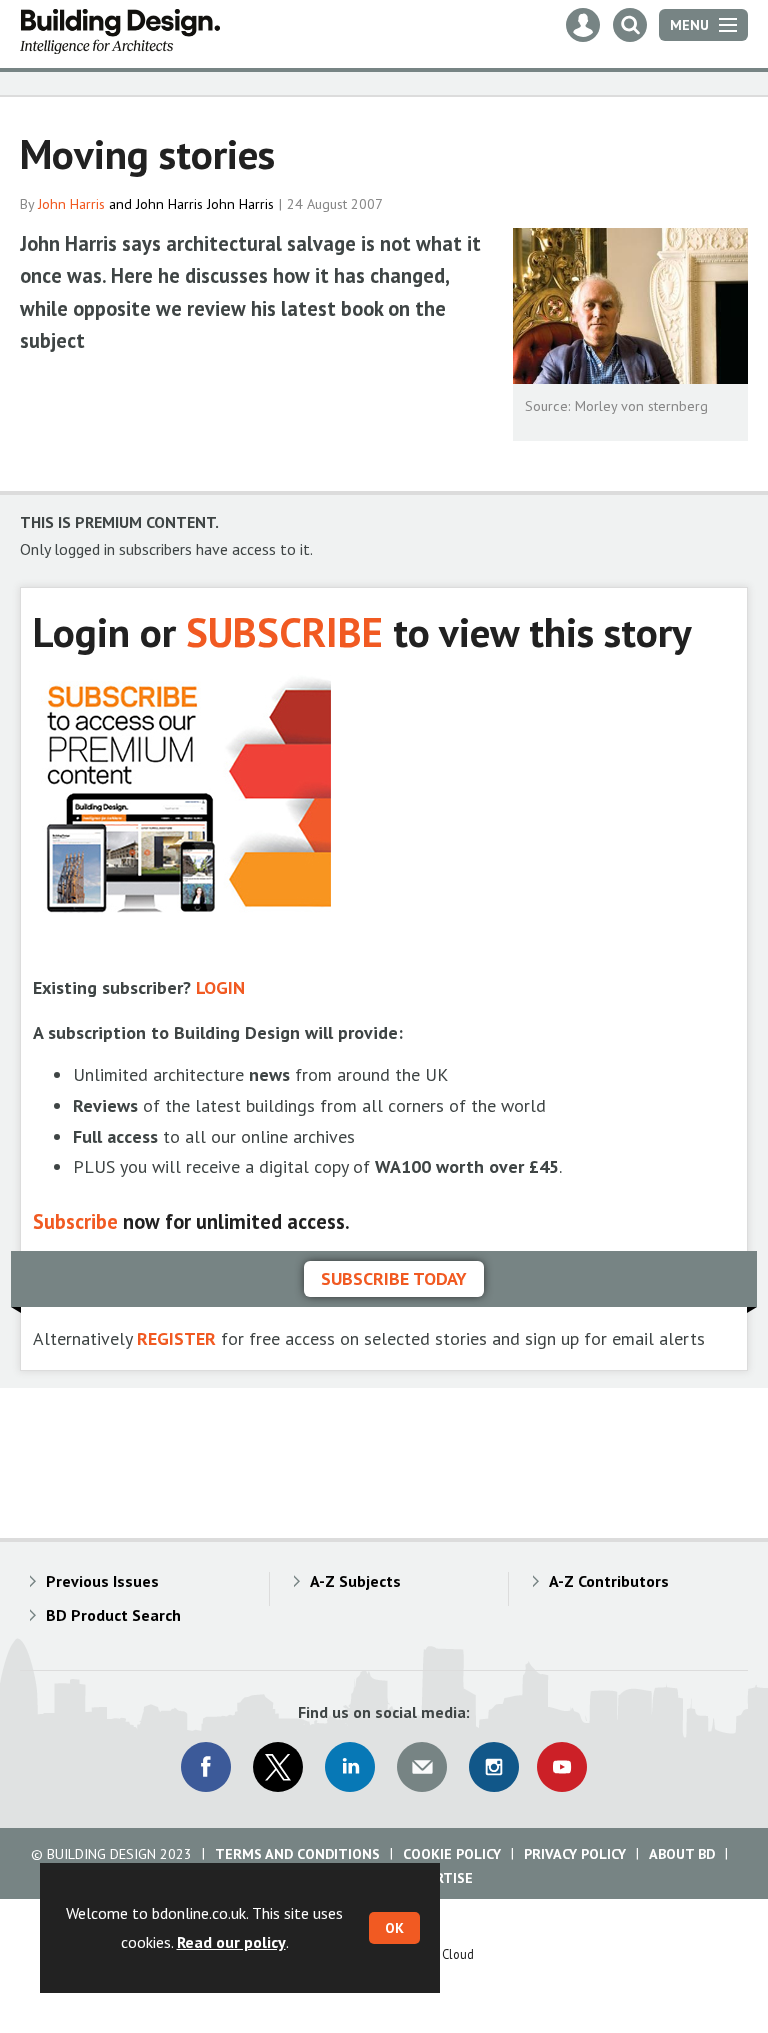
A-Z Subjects (355, 1581)
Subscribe (75, 1221)
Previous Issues (102, 1581)
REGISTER (176, 1338)
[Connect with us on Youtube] (562, 1767)
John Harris (71, 204)
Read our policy (231, 1942)
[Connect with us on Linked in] (350, 1767)
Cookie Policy (452, 1854)
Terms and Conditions (297, 1854)
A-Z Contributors (609, 1581)
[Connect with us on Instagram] (494, 1767)
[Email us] (422, 1767)
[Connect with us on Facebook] (206, 1767)
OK (394, 1928)
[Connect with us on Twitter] (278, 1767)
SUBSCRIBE (284, 631)
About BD (682, 1854)
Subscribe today (394, 1278)
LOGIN (220, 987)
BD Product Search (113, 1615)
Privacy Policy (575, 1854)
